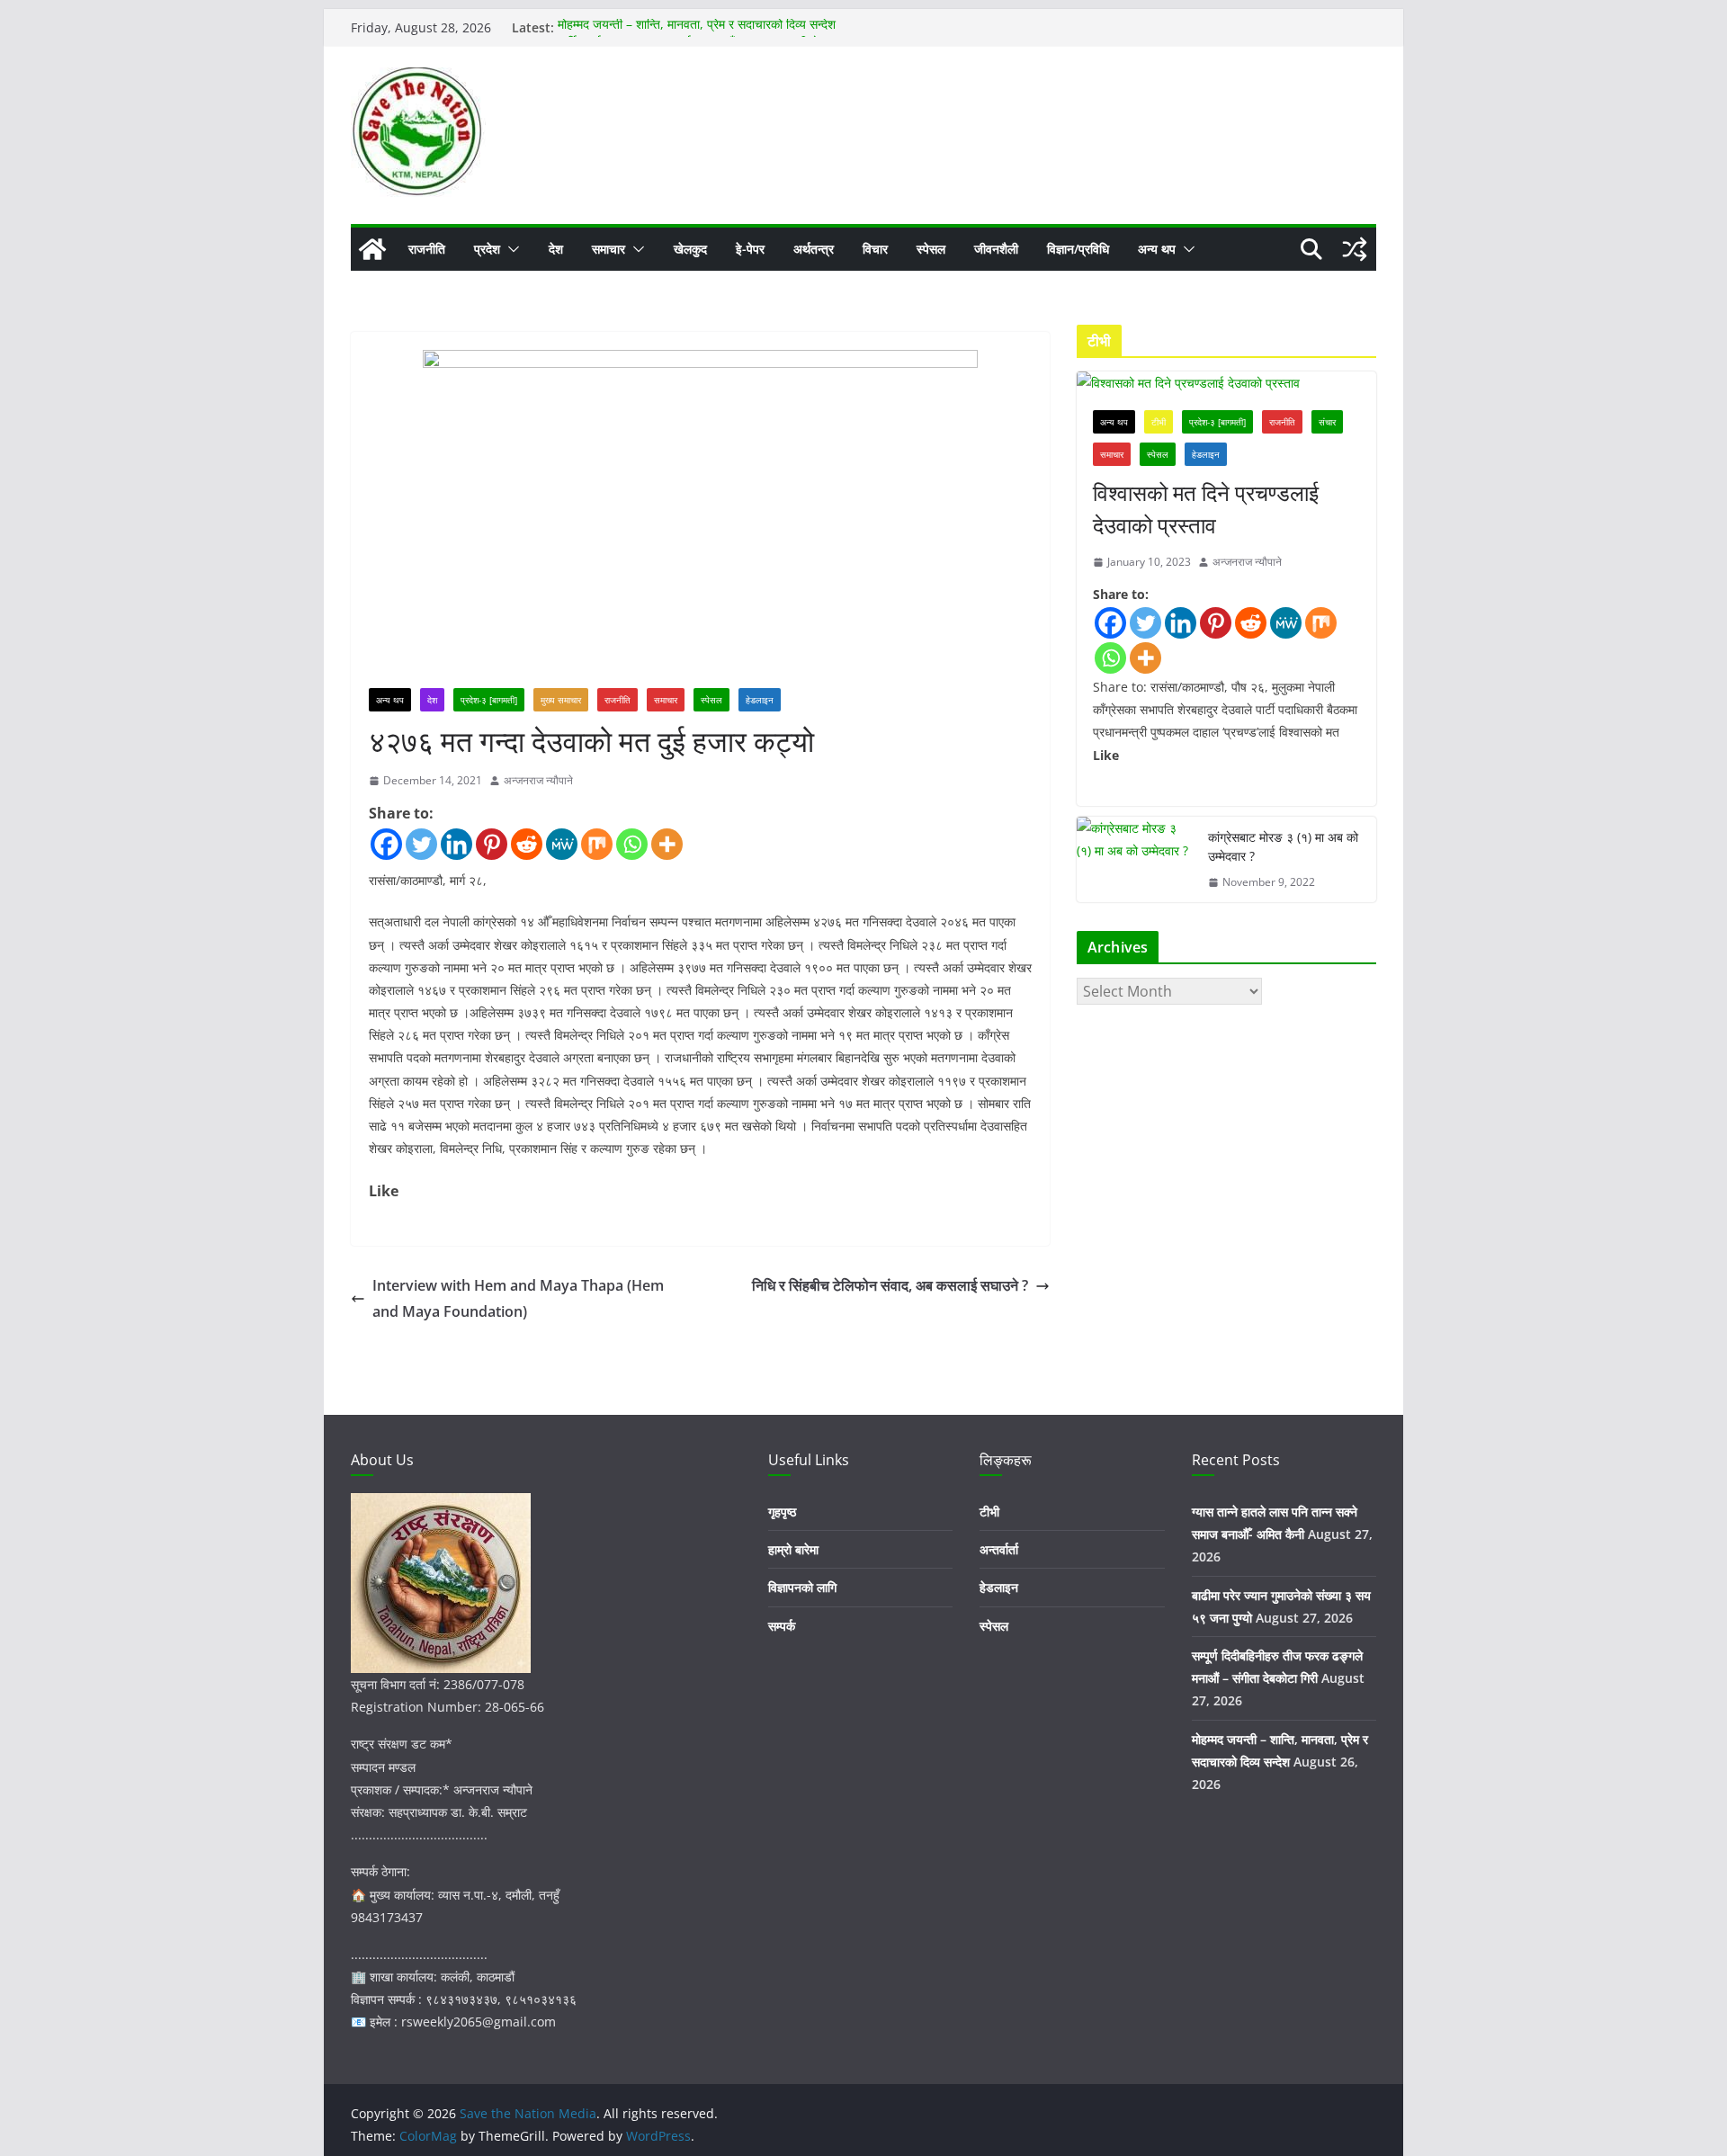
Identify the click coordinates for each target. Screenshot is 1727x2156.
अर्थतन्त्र (814, 249)
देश (556, 249)
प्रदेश (487, 249)
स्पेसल (931, 249)
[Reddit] (527, 844)
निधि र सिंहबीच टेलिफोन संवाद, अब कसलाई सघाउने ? (890, 1285)
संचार (1327, 422)
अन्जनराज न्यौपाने (538, 780)
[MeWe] (562, 844)
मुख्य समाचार (561, 700)
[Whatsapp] (632, 844)
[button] (510, 249)
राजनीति (427, 249)
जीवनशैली (996, 249)
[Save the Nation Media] (372, 249)
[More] (667, 844)
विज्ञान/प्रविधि (1078, 249)
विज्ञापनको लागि (802, 1587)
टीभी (1159, 422)
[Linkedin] (456, 844)
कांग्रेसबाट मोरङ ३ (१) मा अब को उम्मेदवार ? (1283, 846)
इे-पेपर (750, 249)
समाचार (608, 249)
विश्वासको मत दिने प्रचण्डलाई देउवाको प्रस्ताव (1206, 509)
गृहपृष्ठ (782, 1512)
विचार (875, 249)
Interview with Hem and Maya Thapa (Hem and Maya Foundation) (518, 1298)
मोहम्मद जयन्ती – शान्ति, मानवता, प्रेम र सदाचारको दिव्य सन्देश (697, 27)
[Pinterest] (492, 844)
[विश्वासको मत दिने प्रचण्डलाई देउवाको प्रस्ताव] (1226, 383)
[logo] (441, 1504)
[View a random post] (1355, 249)
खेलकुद (690, 249)
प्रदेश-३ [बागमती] (489, 700)
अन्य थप (1157, 249)
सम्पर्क (782, 1626)
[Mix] (597, 844)
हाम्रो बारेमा (793, 1549)
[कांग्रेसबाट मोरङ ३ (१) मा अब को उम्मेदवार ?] (1135, 860)
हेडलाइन (760, 700)
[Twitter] (421, 844)
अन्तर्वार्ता (999, 1549)
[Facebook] (386, 844)
